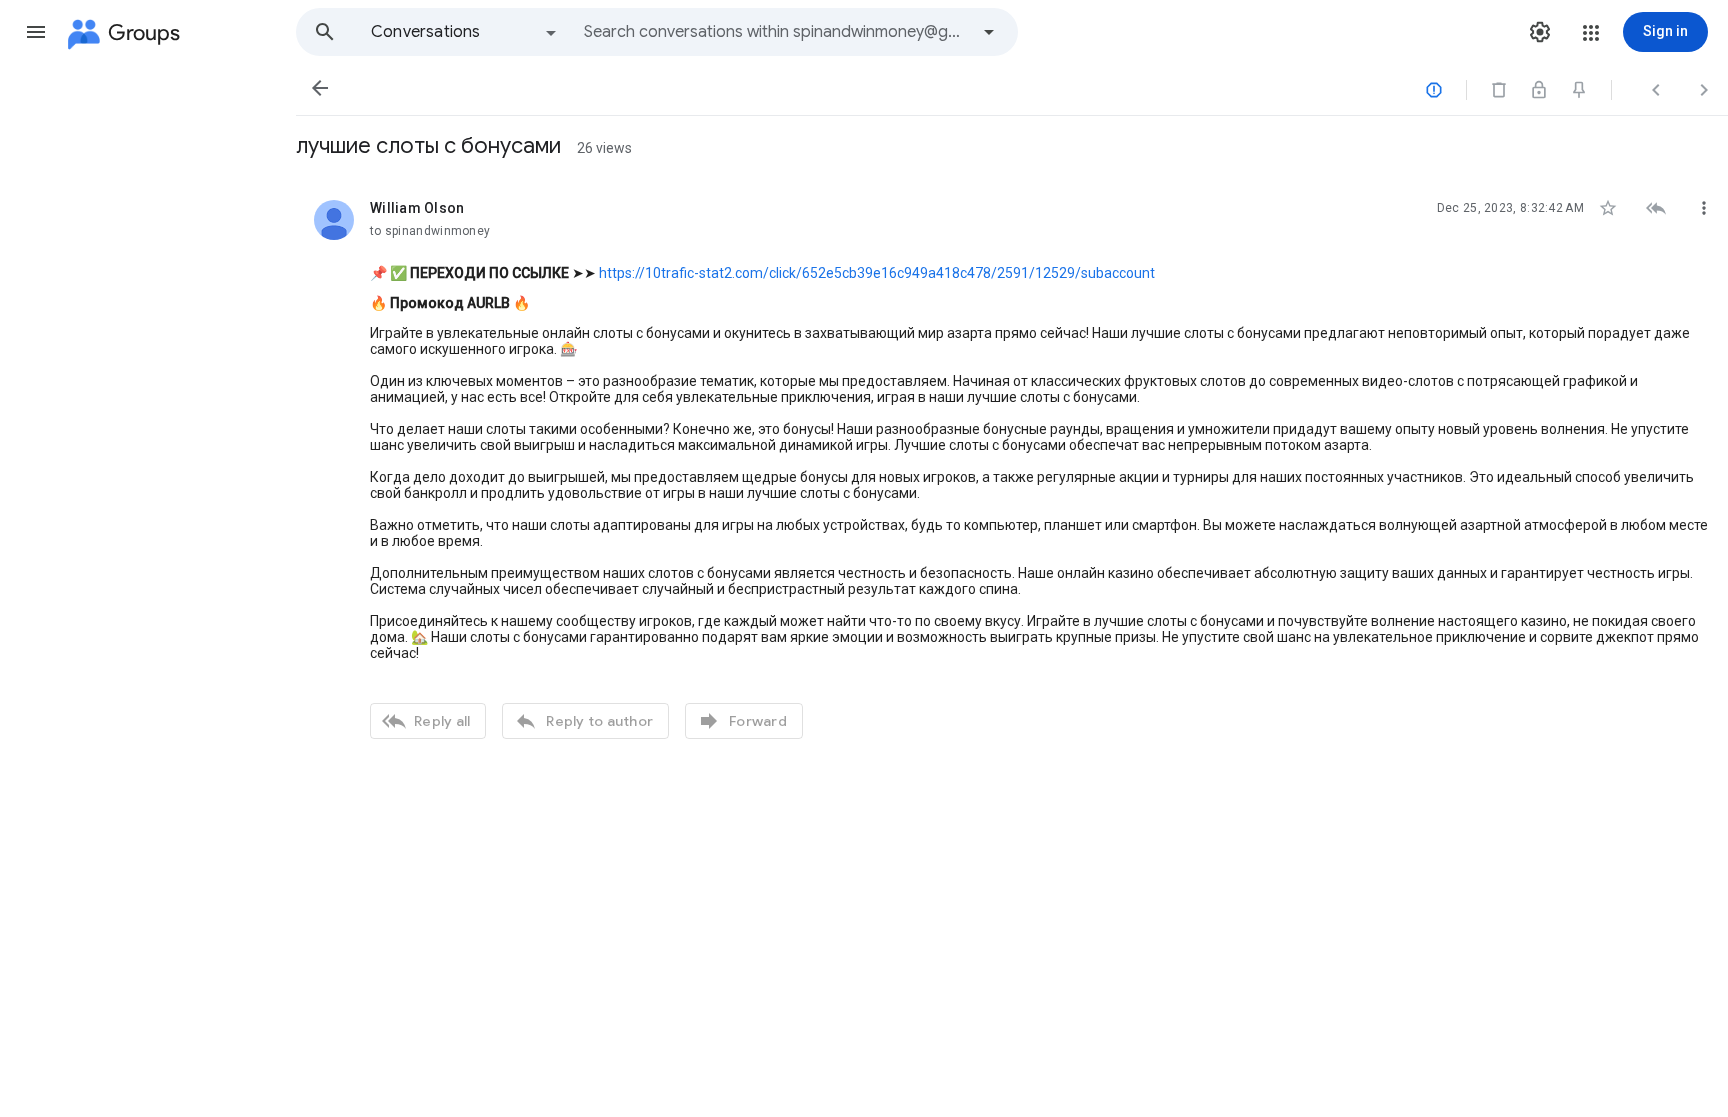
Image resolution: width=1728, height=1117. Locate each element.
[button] (36, 32)
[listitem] (1012, 467)
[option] (465, 32)
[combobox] (776, 32)
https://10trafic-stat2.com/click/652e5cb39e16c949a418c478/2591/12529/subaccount (877, 273)
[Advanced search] (989, 32)
